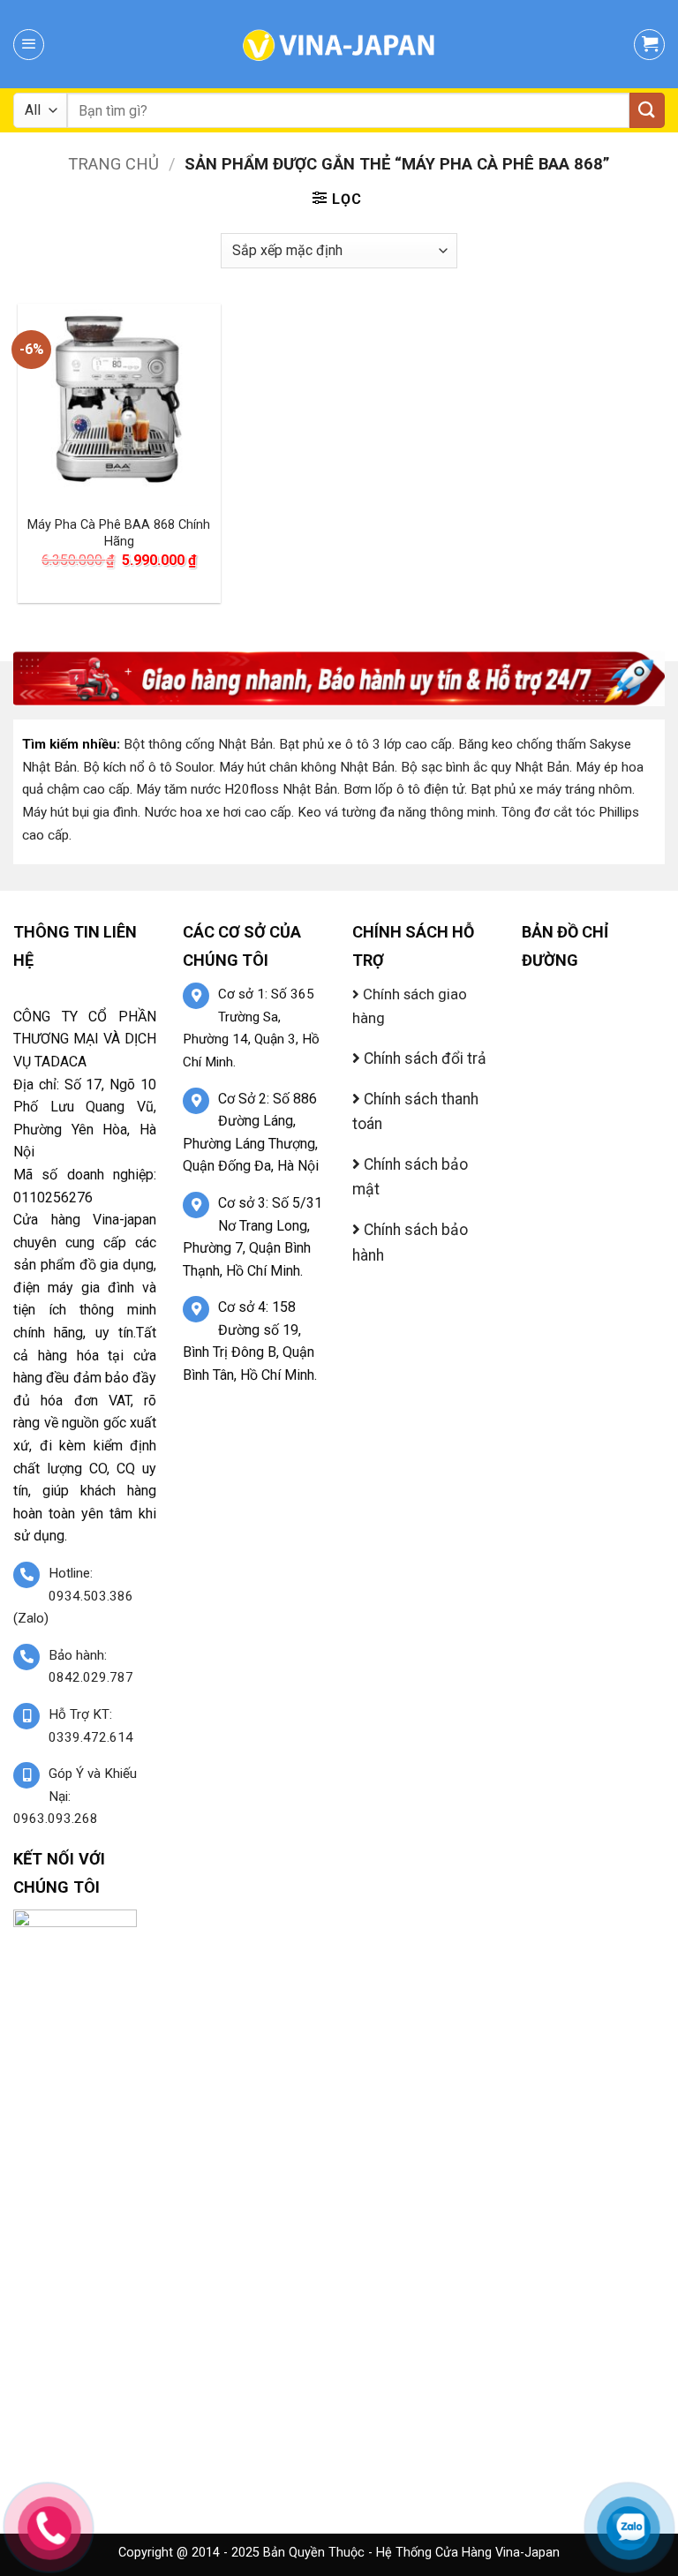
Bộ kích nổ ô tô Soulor (148, 767)
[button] (29, 45)
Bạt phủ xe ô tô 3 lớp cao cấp (365, 744)
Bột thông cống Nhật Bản (198, 744)
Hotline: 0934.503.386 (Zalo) (73, 1596)
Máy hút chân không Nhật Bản (307, 767)
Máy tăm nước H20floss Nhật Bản (237, 789)
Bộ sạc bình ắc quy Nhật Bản (485, 767)
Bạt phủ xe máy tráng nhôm (551, 789)
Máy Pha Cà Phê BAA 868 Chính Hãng (119, 533)
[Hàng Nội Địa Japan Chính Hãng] (339, 44)
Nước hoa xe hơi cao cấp (218, 812)
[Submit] (647, 110)
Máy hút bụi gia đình (80, 812)
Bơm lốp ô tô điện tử (404, 789)
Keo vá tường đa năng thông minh (396, 812)
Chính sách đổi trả (423, 1058)
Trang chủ (113, 164)
